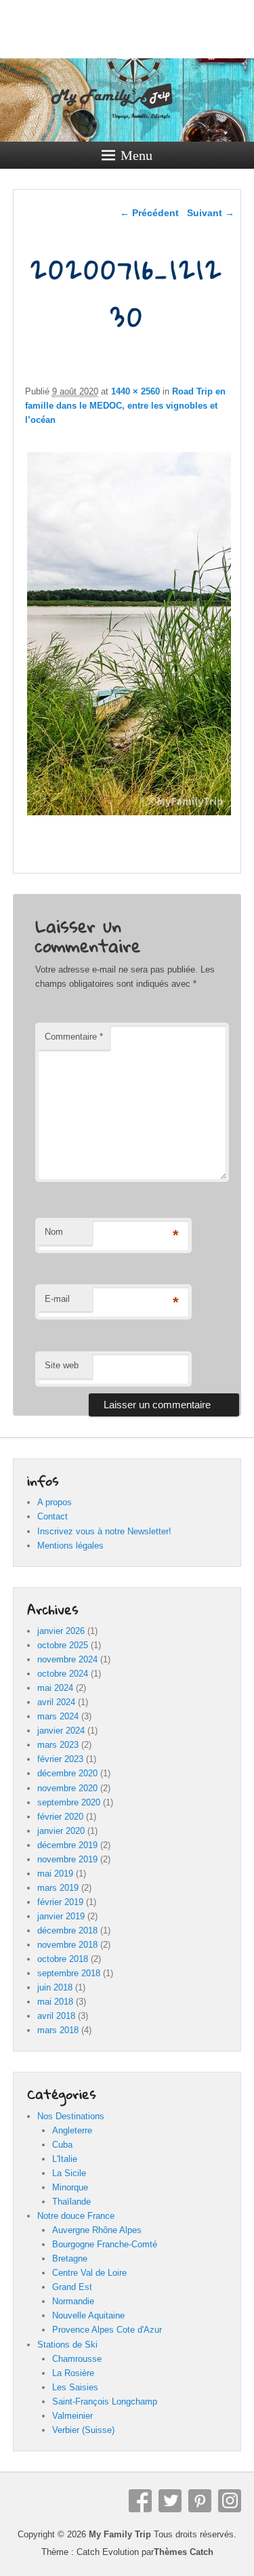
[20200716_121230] (129, 815)
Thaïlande (71, 2202)
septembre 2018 (69, 1973)
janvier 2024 (61, 1731)
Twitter (170, 2501)
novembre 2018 (67, 1945)
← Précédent (149, 213)
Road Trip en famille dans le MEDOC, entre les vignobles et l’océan (125, 406)
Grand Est (72, 2287)
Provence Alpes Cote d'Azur (107, 2330)
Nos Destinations (71, 2116)
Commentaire (74, 1037)
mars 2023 (58, 1745)
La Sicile (69, 2173)
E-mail (57, 1299)
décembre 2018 (67, 1930)
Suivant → (211, 213)
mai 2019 (55, 1874)
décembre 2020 (67, 1773)
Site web (62, 1365)
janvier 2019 (61, 1916)
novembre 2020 (67, 1788)
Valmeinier (72, 2416)
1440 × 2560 (135, 391)
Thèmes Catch (184, 2552)
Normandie (73, 2301)
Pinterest (200, 2501)
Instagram (230, 2501)
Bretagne (70, 2258)
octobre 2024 (63, 1674)
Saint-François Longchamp (105, 2401)
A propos (55, 1502)
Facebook (140, 2501)
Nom (54, 1232)
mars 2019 (58, 1888)
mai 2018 (55, 2002)
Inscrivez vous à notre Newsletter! (104, 1531)
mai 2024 (55, 1688)
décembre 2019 (67, 1845)
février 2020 (60, 1817)
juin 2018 (55, 1987)
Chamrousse (77, 2359)
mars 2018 (58, 2030)
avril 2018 (56, 2016)
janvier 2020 (61, 1831)
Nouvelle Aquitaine (88, 2315)
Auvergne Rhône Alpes (97, 2230)
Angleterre (72, 2130)
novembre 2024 (67, 1659)
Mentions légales (70, 1546)
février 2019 (60, 1902)
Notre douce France (76, 2216)
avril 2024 (56, 1702)
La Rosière (73, 2373)
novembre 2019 (67, 1859)
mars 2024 (58, 1716)
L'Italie (65, 2159)
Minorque (70, 2187)
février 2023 (60, 1759)
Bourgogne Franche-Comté (105, 2244)
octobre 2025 (63, 1645)
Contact (52, 1516)
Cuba (62, 2145)
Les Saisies (75, 2387)
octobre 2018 (63, 1959)
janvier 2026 (61, 1631)
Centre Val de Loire (89, 2273)
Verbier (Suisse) (83, 2430)
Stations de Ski (67, 2345)
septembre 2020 (69, 1802)
